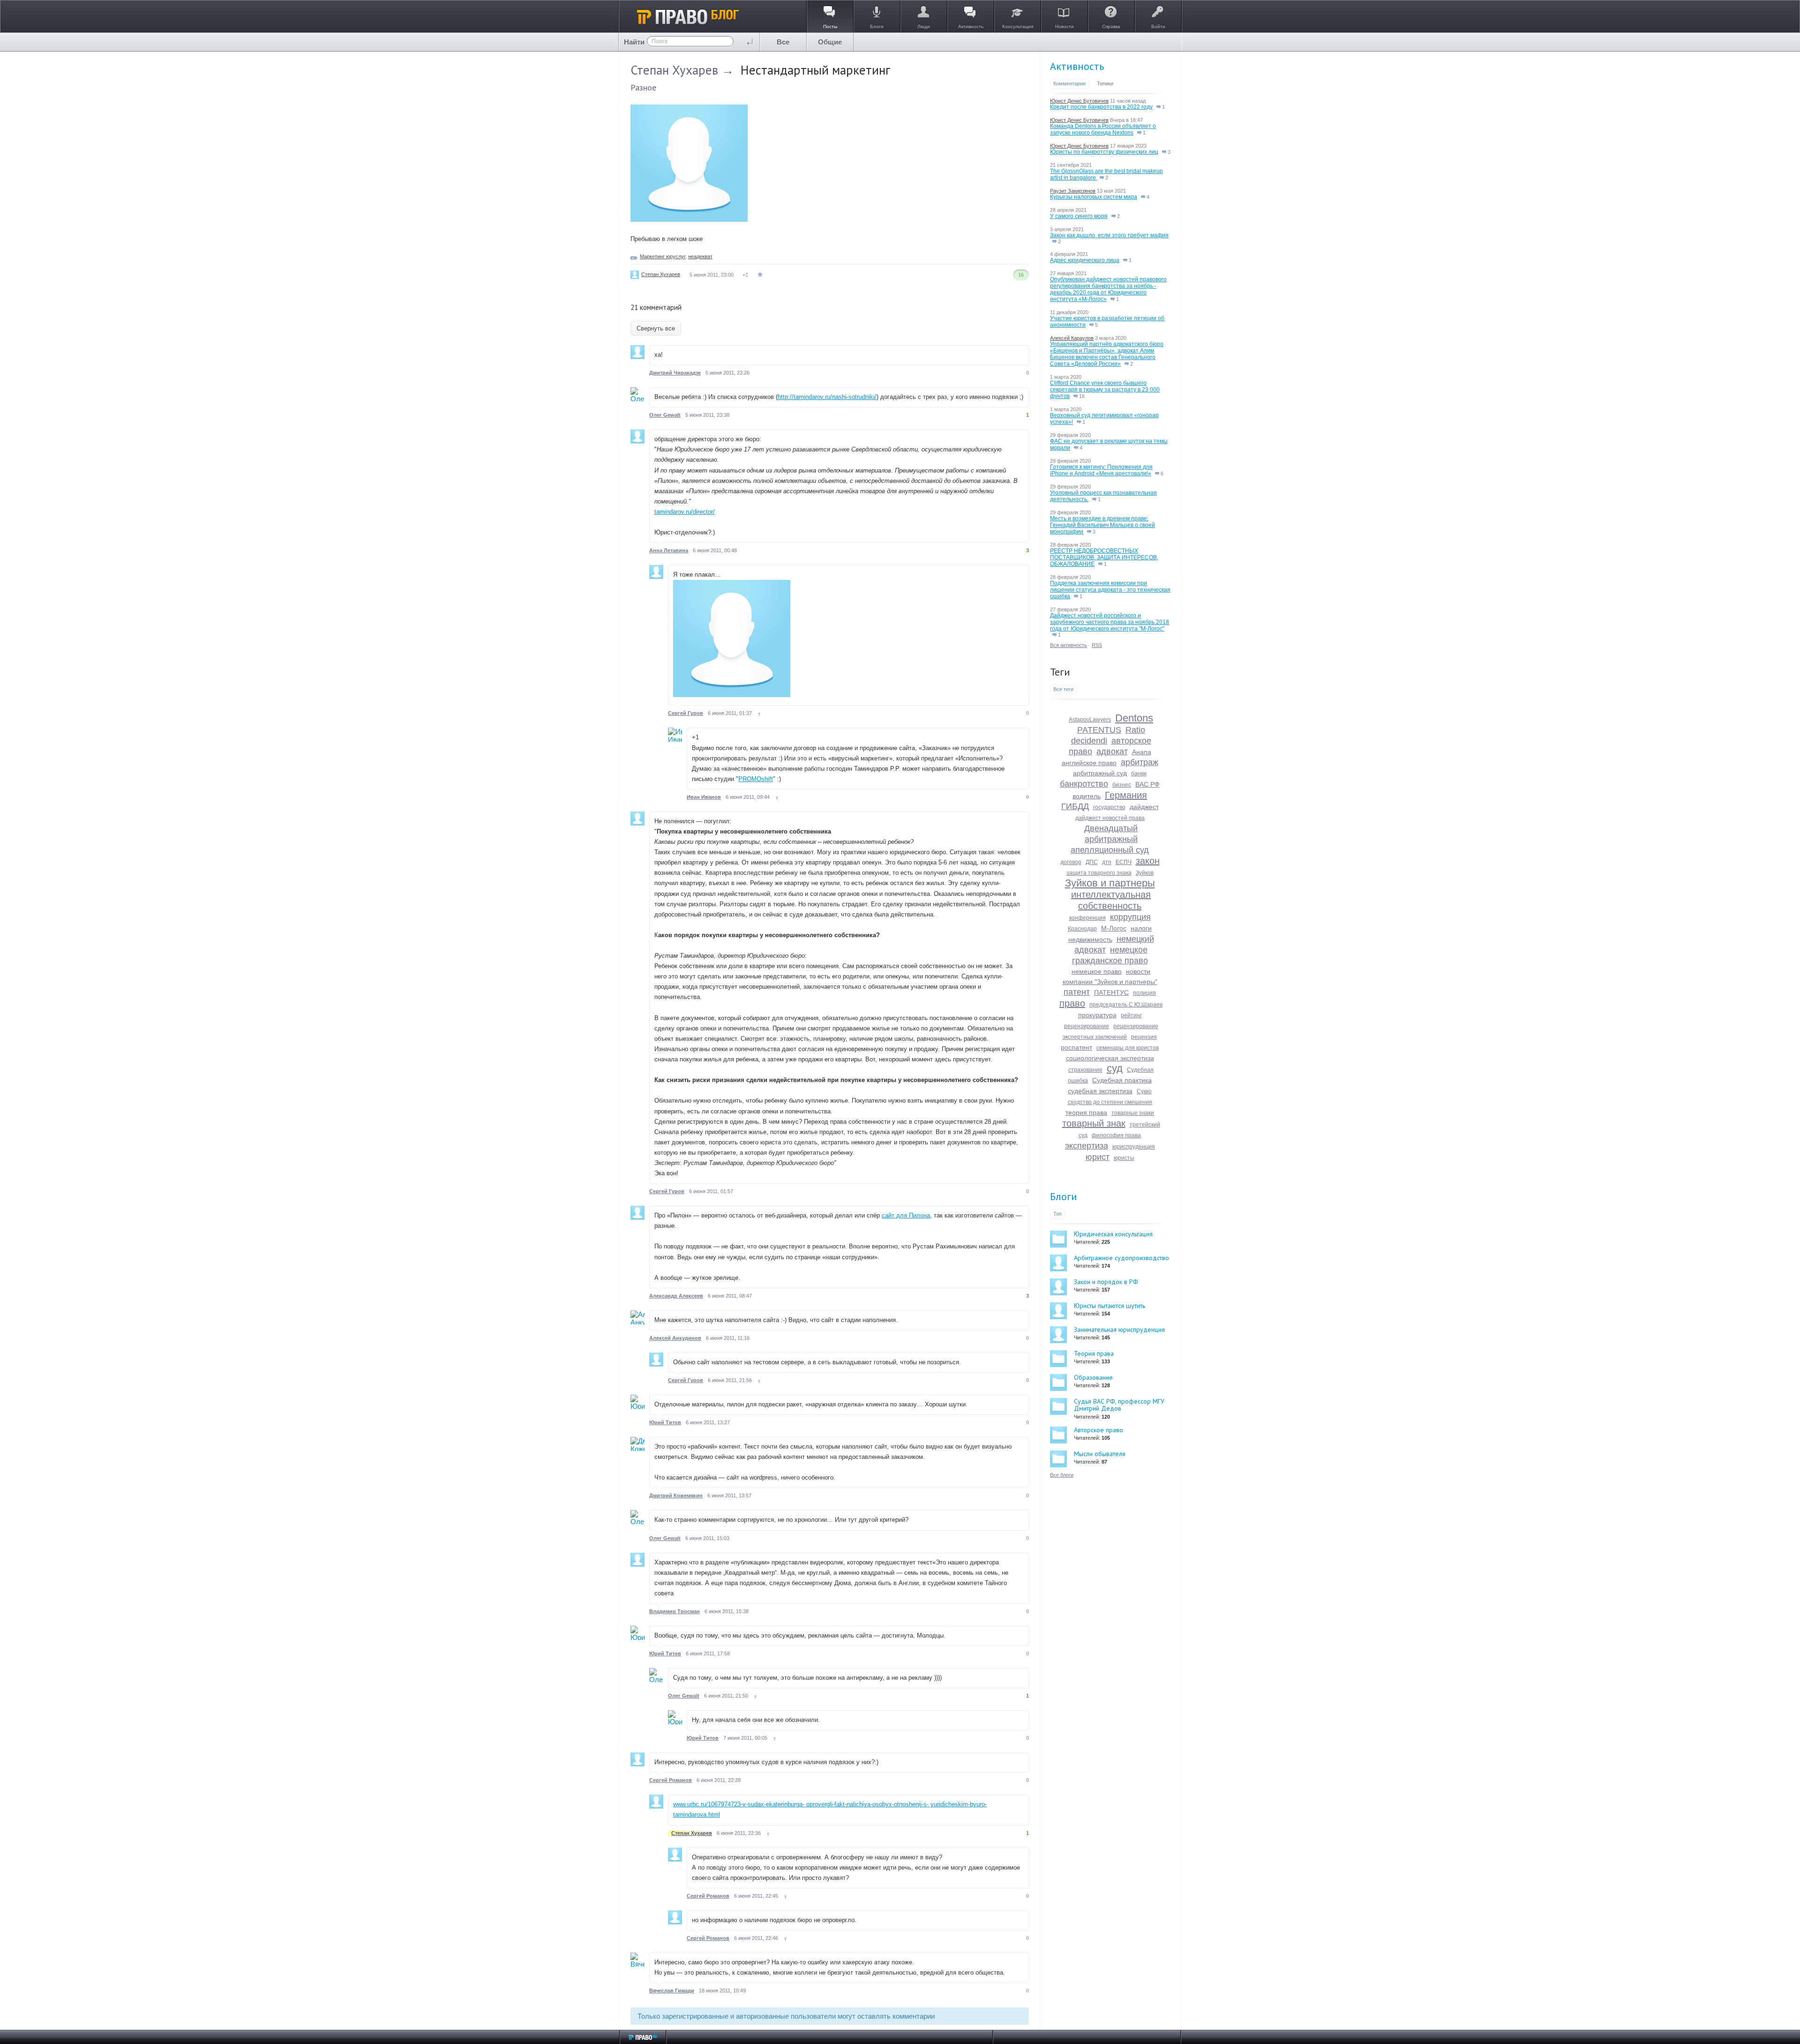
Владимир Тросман (675, 1611)
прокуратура (1097, 1015)
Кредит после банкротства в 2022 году (1101, 107)
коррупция (1130, 917)
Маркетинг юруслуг (663, 256)
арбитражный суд (1100, 773)
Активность (1077, 66)
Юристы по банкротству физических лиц (1104, 152)
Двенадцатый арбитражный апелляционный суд (1110, 839)
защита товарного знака (1099, 873)
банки (1139, 774)
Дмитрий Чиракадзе (675, 373)
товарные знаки (1133, 1113)
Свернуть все (656, 328)
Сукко (1144, 1091)
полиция (1144, 993)
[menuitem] (783, 42)
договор (1071, 862)
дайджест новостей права (1110, 818)
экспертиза (1087, 1146)
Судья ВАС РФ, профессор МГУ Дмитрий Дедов (1119, 1405)
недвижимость (1090, 939)
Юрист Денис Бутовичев (1079, 101)
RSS (1097, 645)
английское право (1089, 763)
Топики (1105, 83)
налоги (1141, 928)
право (1072, 1003)
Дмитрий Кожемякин (676, 1495)
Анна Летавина (669, 550)
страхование (1085, 1070)
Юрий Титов (665, 1422)
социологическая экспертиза (1110, 1058)
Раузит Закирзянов (1073, 191)
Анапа (1142, 752)
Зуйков (1145, 873)
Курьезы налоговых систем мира (1094, 197)
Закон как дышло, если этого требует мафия (1109, 235)
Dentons (1134, 718)
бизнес (1122, 785)
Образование (1093, 1377)
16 (1081, 396)
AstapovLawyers (1090, 720)
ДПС (1092, 862)
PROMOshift (756, 779)
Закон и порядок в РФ (1106, 1282)
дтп (1107, 862)
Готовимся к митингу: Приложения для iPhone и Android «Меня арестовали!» (1101, 470)
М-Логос (1114, 928)
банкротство (1084, 784)
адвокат (1112, 751)
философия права (1116, 1135)
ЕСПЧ (1124, 862)
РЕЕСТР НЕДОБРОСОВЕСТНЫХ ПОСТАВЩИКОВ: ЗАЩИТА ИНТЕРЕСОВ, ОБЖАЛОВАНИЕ (1104, 557)
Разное (643, 87)
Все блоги (1062, 1475)
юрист (1098, 1157)
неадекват (700, 256)
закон (1148, 861)
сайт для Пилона (906, 1215)
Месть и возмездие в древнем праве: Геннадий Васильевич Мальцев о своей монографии (1102, 525)
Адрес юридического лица (1085, 260)
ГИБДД (1075, 806)
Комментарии (1069, 83)
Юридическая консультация (1113, 1234)
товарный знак (1094, 1123)
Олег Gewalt (665, 415)
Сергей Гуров (686, 713)
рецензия (1144, 1037)
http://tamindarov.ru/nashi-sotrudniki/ (827, 397)
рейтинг (1131, 1015)
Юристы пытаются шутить (1110, 1306)
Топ (1057, 1214)
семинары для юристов (1128, 1048)
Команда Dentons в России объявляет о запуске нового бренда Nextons (1103, 129)
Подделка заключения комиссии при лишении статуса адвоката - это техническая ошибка (1110, 590)
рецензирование (1087, 1026)
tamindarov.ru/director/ (685, 512)
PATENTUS (1099, 730)
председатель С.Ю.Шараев (1126, 1005)
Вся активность (1069, 645)
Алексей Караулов (1072, 338)
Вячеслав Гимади (672, 1991)
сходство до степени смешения (1110, 1102)
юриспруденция (1134, 1147)
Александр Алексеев (676, 1296)
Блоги (1064, 1196)
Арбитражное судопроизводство (1121, 1258)
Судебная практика (1122, 1080)
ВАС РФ (1147, 784)
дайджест (1144, 807)
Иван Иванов (704, 797)
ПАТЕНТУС (1111, 992)
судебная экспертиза (1100, 1091)
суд (1115, 1068)
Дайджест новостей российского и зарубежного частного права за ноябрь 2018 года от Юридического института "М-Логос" (1110, 622)
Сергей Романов (671, 1780)
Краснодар (1082, 929)
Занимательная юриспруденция (1119, 1330)
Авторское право (1099, 1430)
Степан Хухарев (674, 70)
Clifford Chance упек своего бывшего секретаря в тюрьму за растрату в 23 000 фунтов (1105, 390)
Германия (1126, 795)
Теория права (1094, 1353)
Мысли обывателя (1100, 1454)
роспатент (1076, 1047)
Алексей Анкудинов (675, 1338)
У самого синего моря (1079, 216)
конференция (1087, 918)
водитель (1087, 796)
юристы (1124, 1158)
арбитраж (1140, 762)
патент (1077, 992)
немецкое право (1097, 971)
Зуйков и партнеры (1110, 883)
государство (1109, 807)
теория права (1086, 1112)
